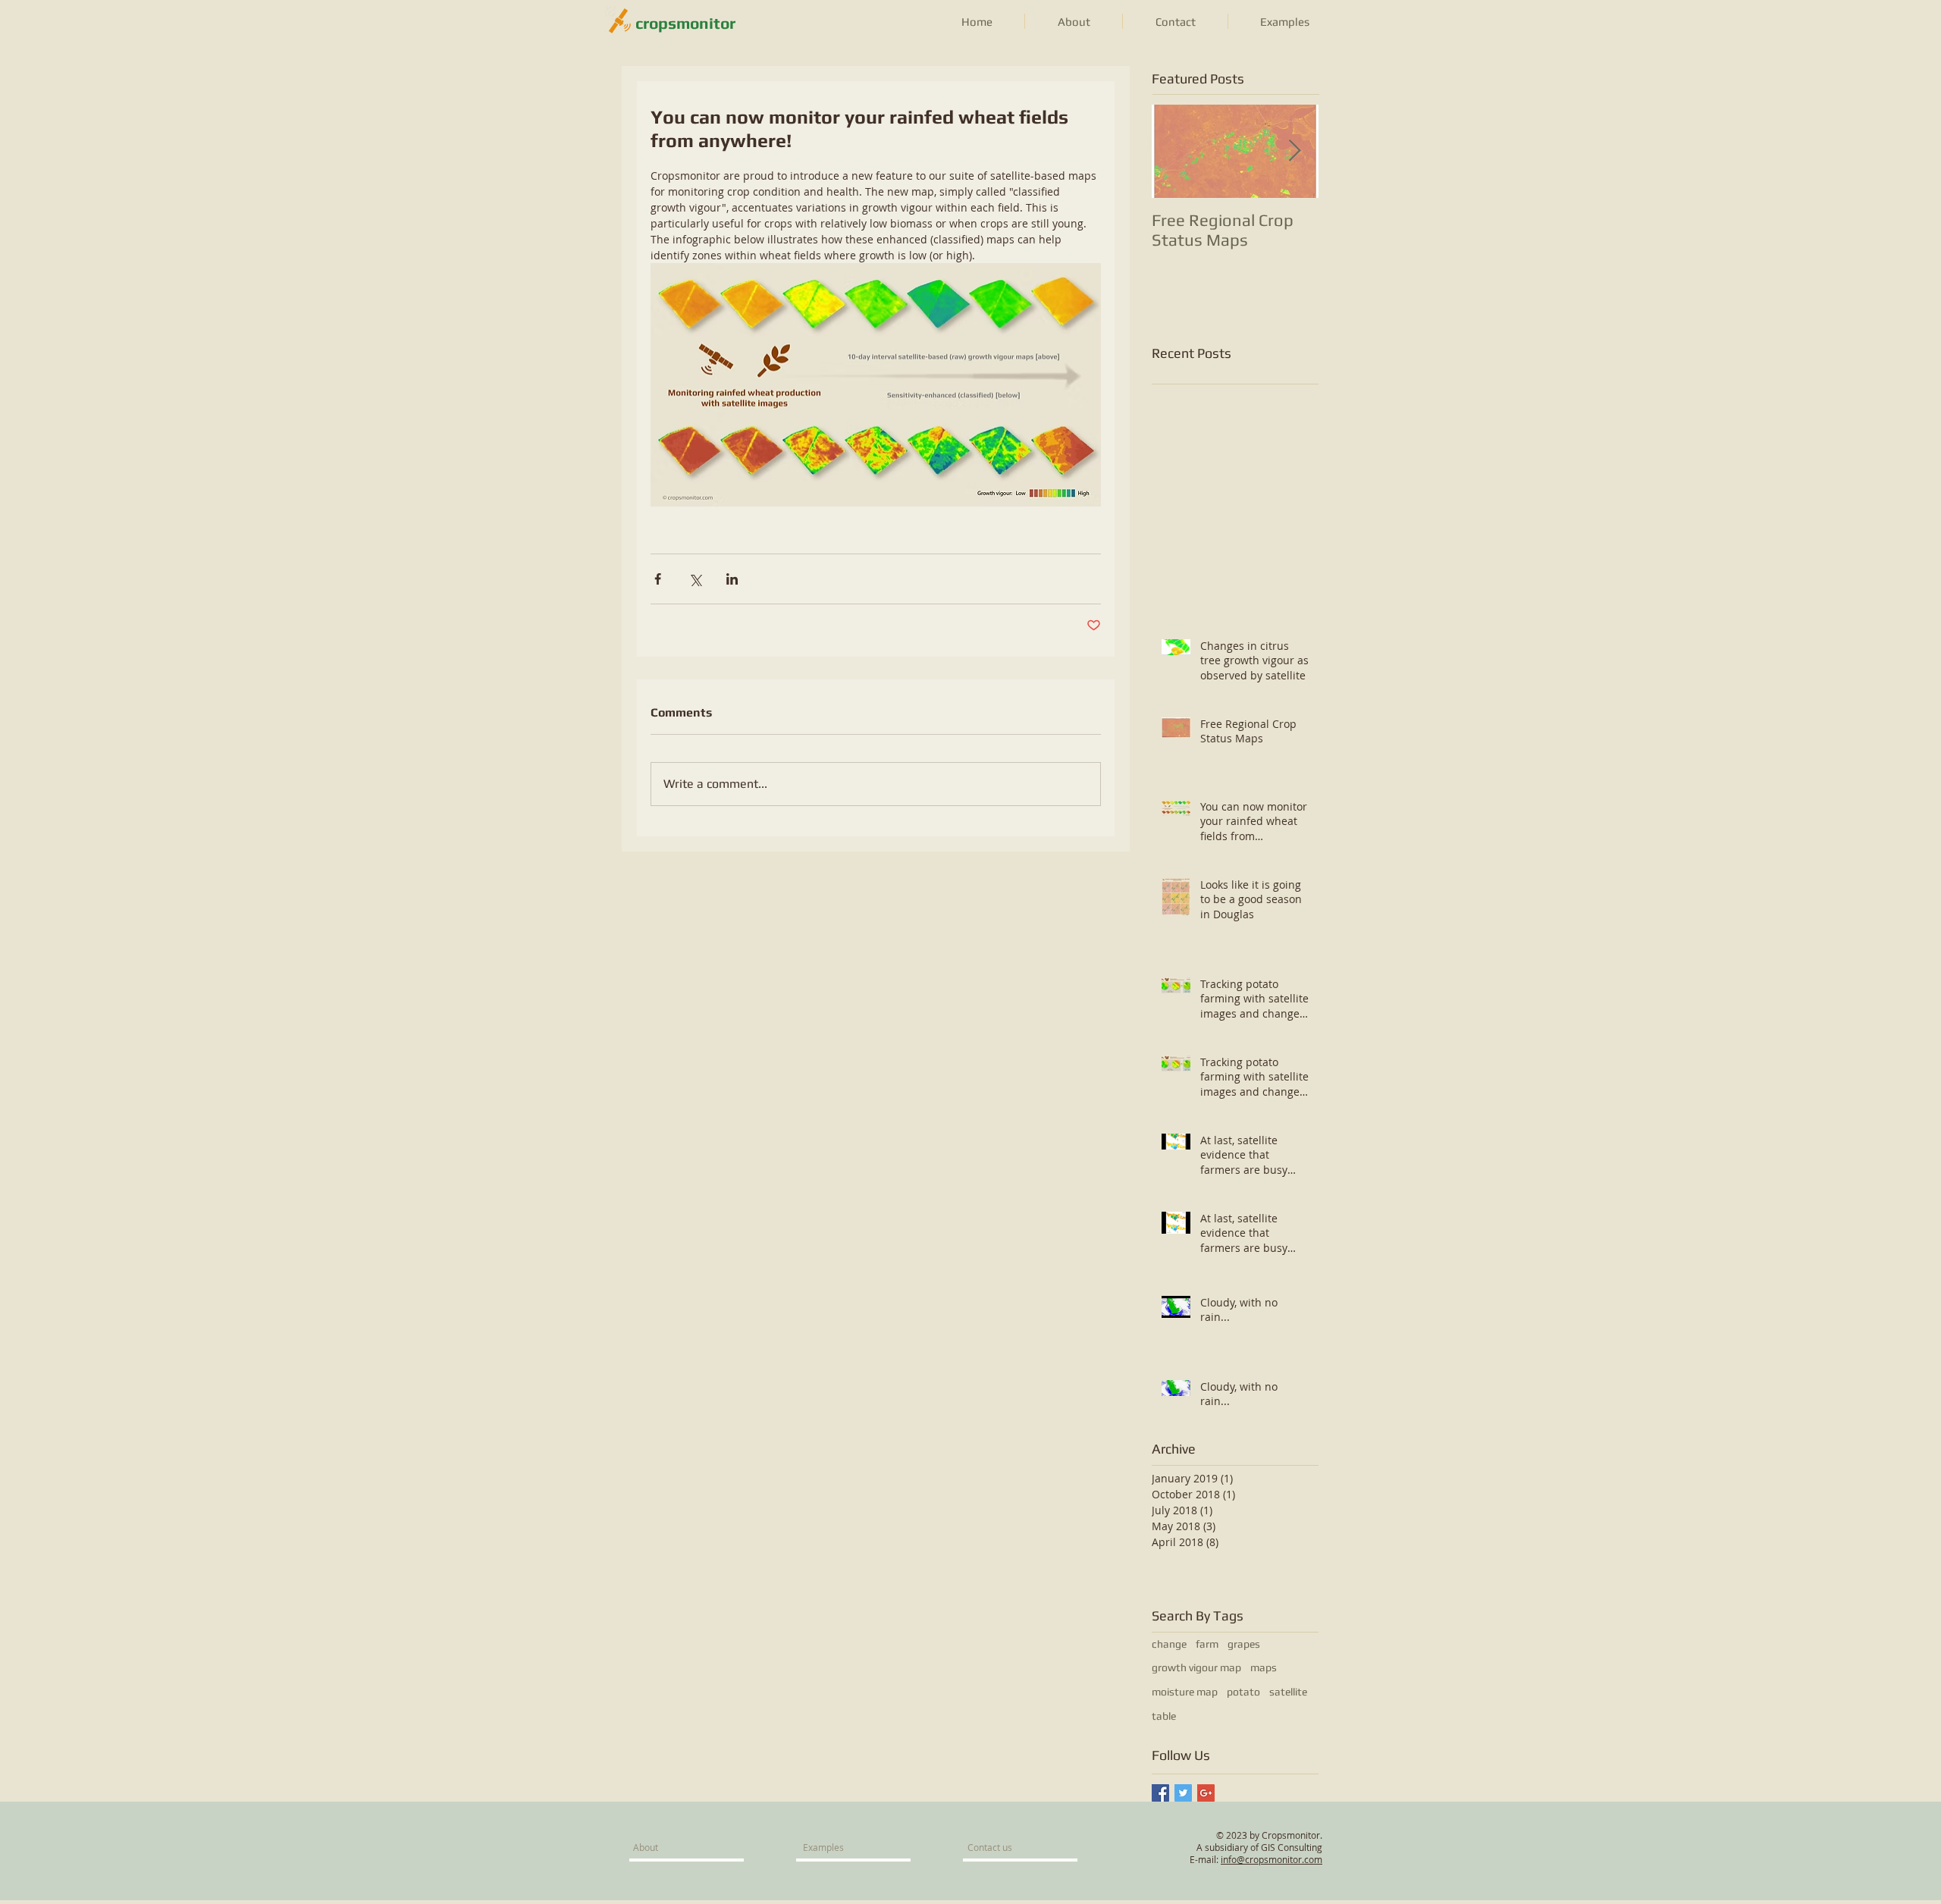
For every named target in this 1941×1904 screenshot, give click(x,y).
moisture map (1185, 1692)
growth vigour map (1196, 1667)
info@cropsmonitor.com (1272, 1859)
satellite (1288, 1692)
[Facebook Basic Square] (1160, 1793)
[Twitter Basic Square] (1183, 1793)
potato (1243, 1692)
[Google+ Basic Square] (1206, 1793)
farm (1207, 1644)
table (1164, 1716)
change (1169, 1644)
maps (1264, 1667)
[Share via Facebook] (658, 579)
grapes (1244, 1644)
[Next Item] (1294, 151)
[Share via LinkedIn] (732, 579)
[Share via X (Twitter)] (695, 579)
